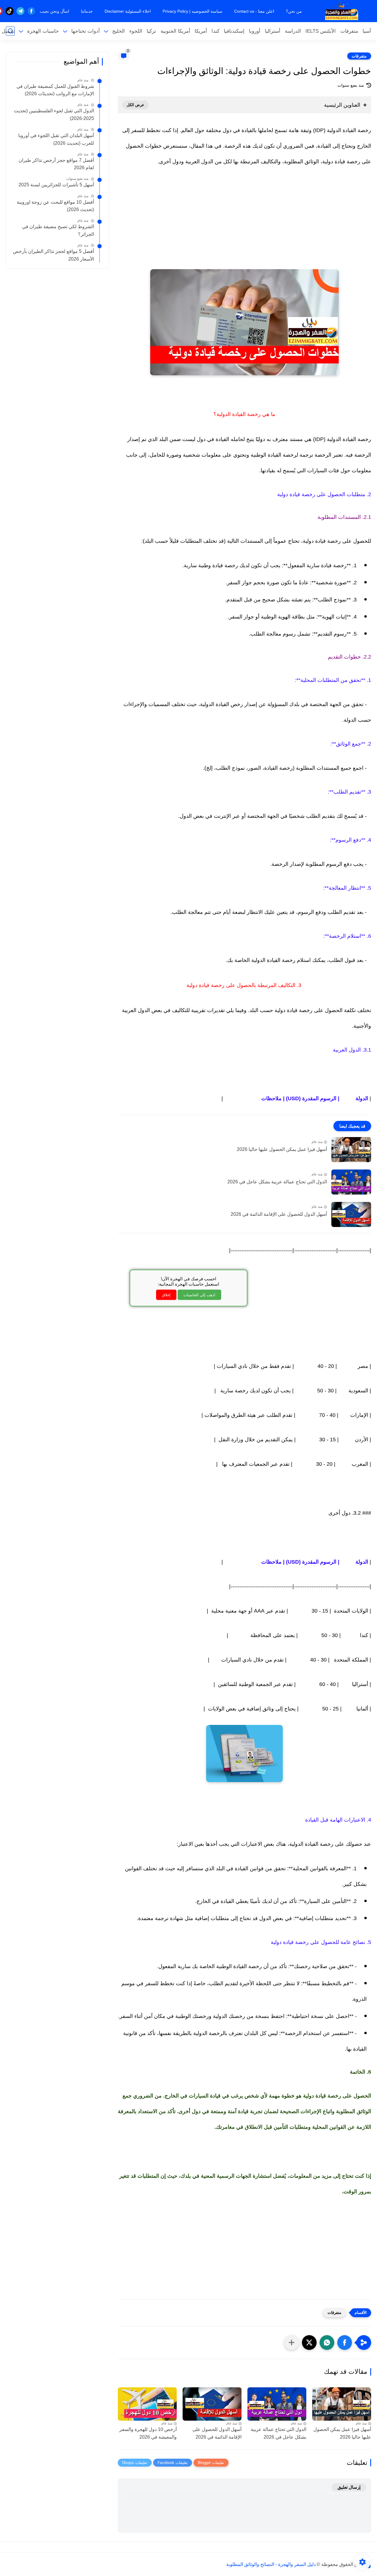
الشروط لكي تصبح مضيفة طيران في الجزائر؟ (58, 230)
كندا (215, 31)
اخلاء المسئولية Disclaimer (128, 11)
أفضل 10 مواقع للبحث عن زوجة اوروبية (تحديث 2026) (55, 206)
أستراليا (273, 31)
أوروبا (255, 31)
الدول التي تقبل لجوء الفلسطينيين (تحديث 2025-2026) (54, 115)
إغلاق (166, 1295)
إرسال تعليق (349, 2487)
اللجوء (136, 31)
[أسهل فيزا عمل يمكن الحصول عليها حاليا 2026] (351, 1150)
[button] (345, 2343)
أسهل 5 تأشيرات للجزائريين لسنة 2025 (56, 185)
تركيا (151, 31)
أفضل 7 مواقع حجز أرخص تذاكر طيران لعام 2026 (56, 164)
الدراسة (293, 31)
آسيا (367, 31)
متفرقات (349, 31)
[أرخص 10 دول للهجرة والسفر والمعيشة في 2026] (147, 2404)
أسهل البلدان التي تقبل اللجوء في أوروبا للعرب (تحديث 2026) (56, 139)
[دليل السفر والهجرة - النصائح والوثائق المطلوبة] (342, 11)
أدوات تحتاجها (86, 31)
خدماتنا (87, 11)
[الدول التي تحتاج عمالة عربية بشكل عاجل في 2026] (351, 1182)
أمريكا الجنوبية (175, 31)
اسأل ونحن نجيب (54, 11)
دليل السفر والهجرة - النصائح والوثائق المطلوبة (271, 2564)
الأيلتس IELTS (321, 31)
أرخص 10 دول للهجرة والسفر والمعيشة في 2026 (148, 2433)
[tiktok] (10, 11)
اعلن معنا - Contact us (254, 11)
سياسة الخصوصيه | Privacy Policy (192, 11)
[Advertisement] (244, 225)
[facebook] (31, 11)
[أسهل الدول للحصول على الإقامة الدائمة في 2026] (351, 1214)
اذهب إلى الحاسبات (199, 1295)
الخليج (119, 31)
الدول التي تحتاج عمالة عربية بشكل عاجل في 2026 (277, 1182)
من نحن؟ (294, 11)
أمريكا (201, 31)
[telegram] (20, 11)
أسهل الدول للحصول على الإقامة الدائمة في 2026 (279, 1214)
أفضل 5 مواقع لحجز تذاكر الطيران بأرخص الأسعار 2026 (53, 255)
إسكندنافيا (234, 31)
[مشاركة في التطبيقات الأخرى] (292, 2343)
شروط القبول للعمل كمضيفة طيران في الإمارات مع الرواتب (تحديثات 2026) (55, 90)
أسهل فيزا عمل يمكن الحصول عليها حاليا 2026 (282, 1149)
